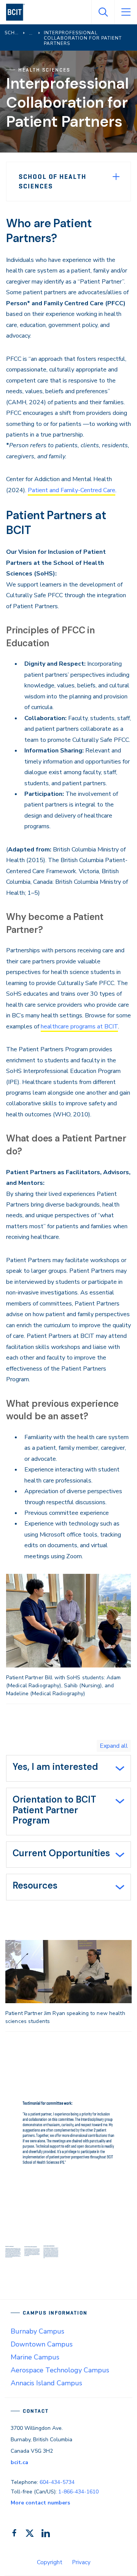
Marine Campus (35, 2357)
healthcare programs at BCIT (79, 1027)
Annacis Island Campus (46, 2383)
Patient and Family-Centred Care (72, 490)
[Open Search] (103, 12)
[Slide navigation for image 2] (32, 2252)
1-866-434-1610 (78, 2492)
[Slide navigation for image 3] (51, 2252)
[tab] (68, 1768)
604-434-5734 (57, 2482)
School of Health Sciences (53, 181)
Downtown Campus (42, 2344)
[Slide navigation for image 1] (13, 2252)
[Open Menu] (126, 12)
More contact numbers (40, 2503)
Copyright (50, 2562)
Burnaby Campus (37, 2331)
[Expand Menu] (116, 177)
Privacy (81, 2562)
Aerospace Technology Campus (60, 2370)
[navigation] (18, 12)
